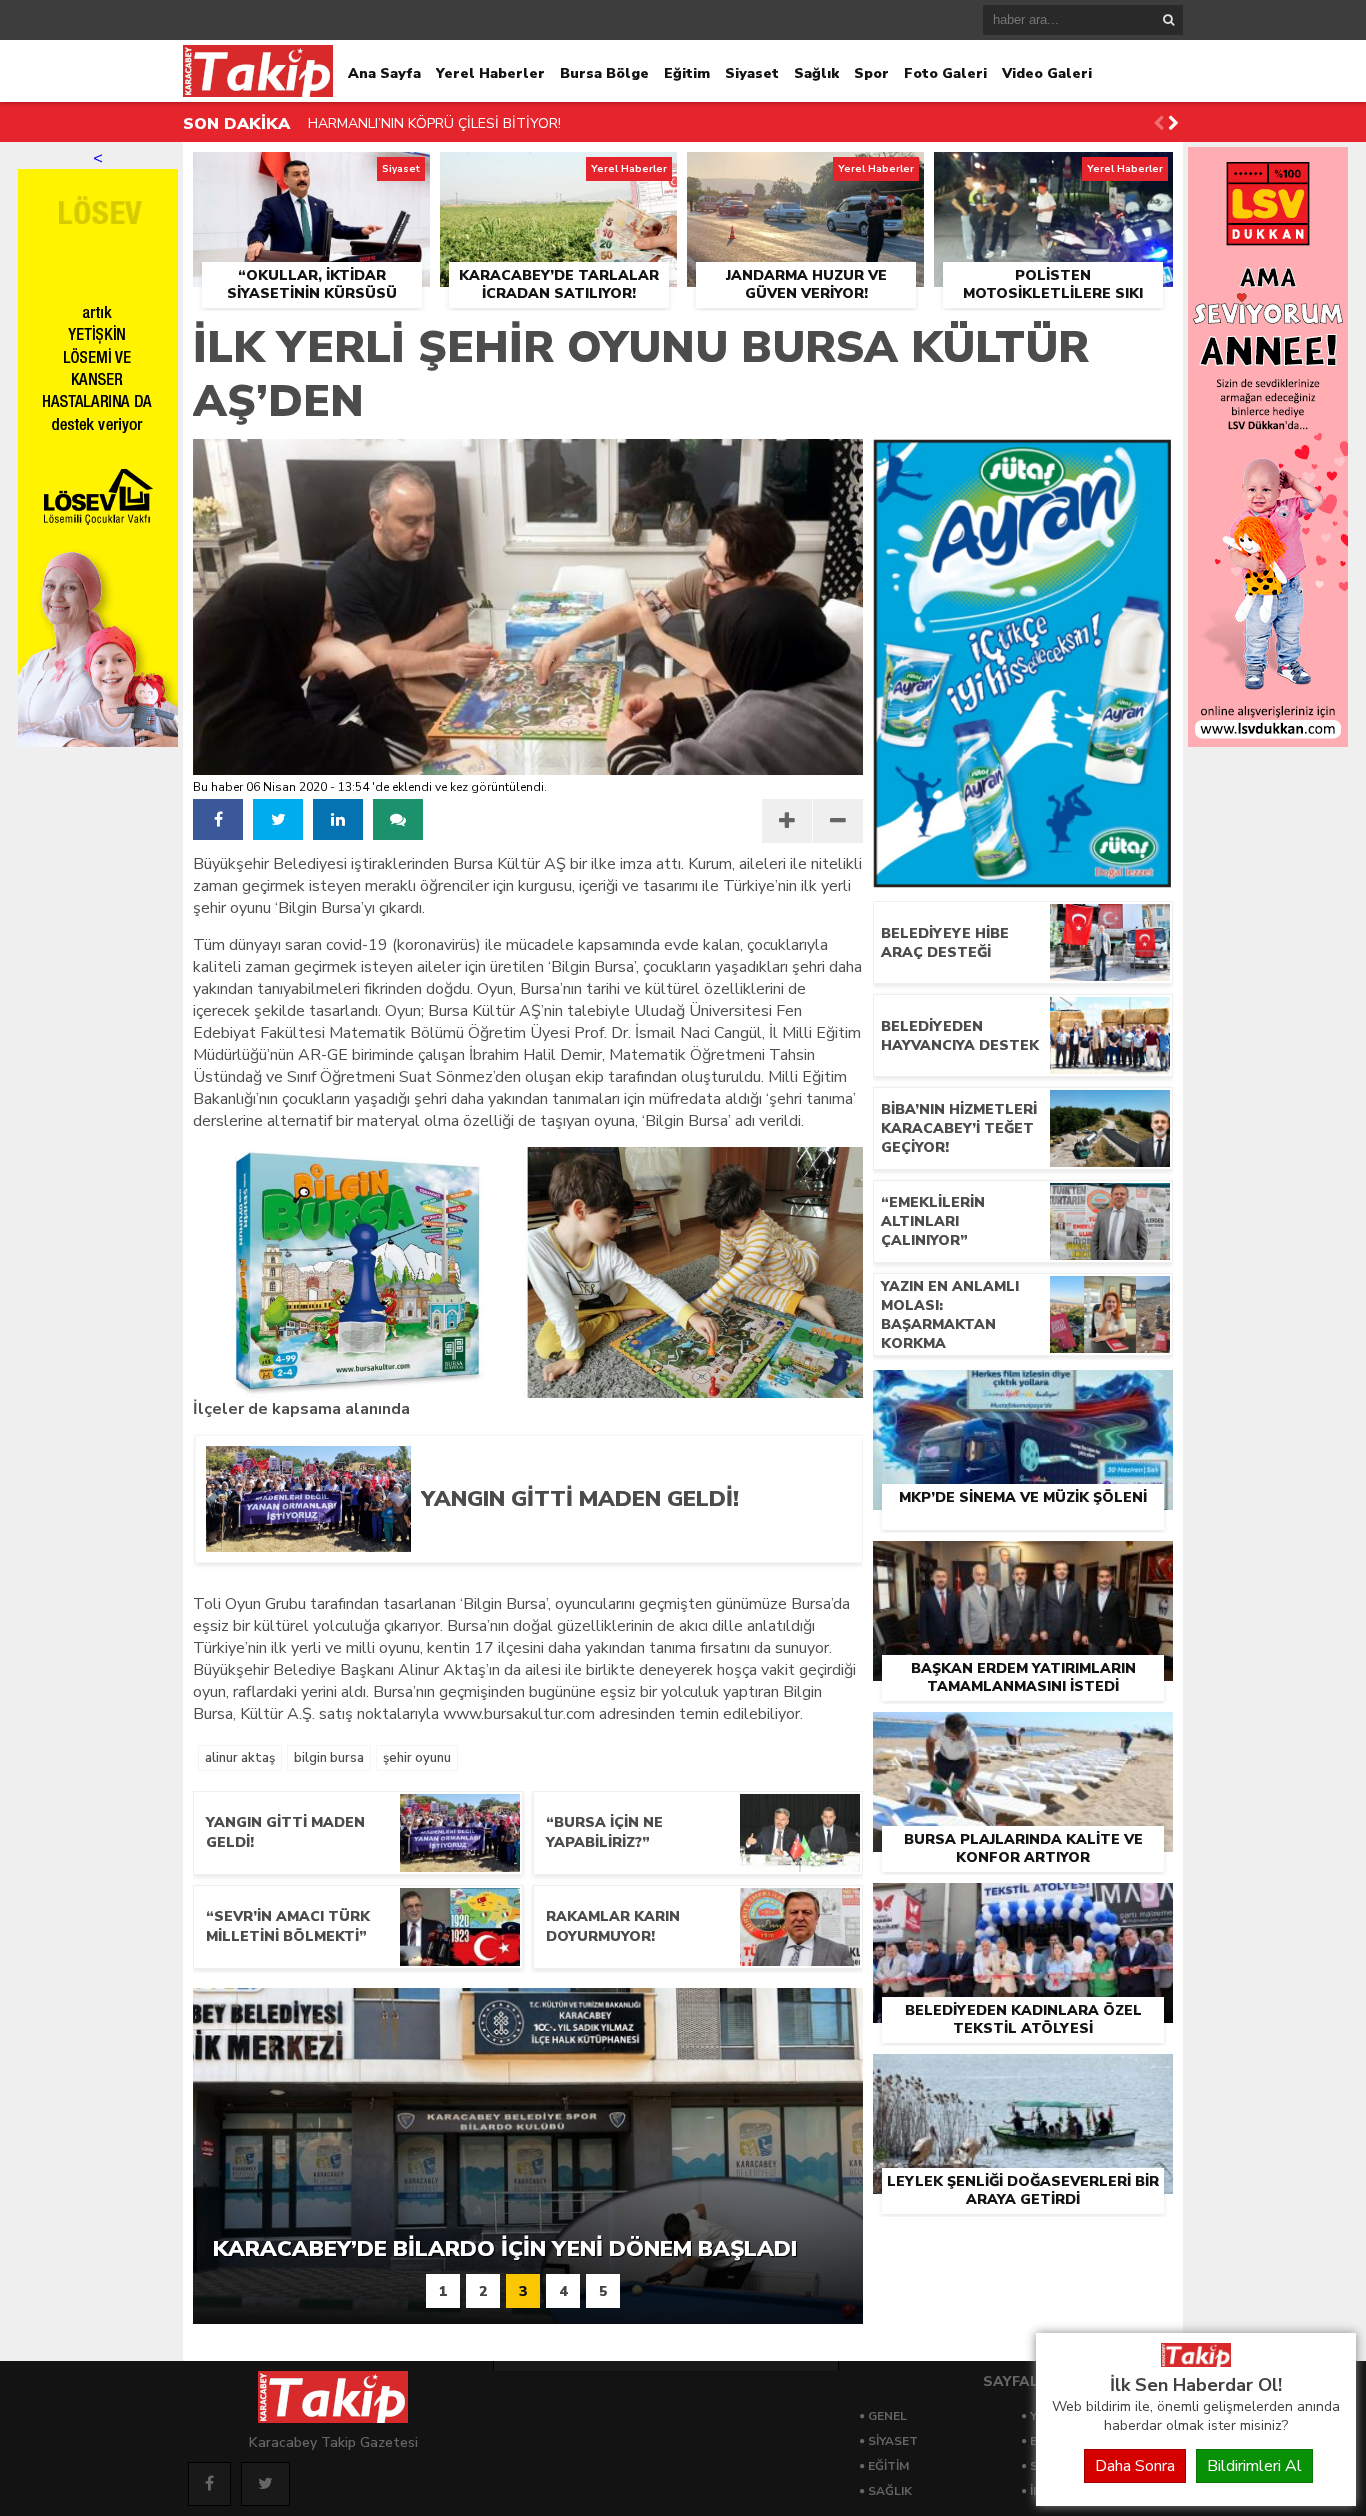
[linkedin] (338, 819)
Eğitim (687, 73)
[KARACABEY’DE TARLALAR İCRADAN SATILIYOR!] (558, 175)
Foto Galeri (945, 73)
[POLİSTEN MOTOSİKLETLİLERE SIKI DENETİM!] (1053, 175)
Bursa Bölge (604, 73)
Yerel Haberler (490, 73)
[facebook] (218, 819)
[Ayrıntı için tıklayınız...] (1268, 742)
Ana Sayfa (384, 73)
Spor (871, 73)
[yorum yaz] (398, 819)
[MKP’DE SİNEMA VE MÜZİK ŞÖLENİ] (1023, 1393)
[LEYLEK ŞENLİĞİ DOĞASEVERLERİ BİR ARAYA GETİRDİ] (1023, 2077)
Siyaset (752, 73)
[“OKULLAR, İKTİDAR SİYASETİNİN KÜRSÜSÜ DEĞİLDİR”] (311, 175)
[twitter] (278, 819)
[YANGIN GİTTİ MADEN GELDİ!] (626, 1545)
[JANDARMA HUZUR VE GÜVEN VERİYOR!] (805, 175)
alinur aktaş (240, 1758)
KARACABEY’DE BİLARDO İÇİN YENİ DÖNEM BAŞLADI (482, 124)
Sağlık (816, 73)
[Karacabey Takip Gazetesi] (1196, 2362)
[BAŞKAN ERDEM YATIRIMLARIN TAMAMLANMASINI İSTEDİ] (1023, 1564)
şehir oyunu (417, 1758)
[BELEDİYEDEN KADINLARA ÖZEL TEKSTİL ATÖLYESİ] (1023, 1906)
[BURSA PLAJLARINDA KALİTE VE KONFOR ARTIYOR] (1023, 1735)
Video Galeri (1047, 73)
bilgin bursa (329, 1758)
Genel (887, 2416)
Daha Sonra (1135, 2466)
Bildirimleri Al (1254, 2466)
